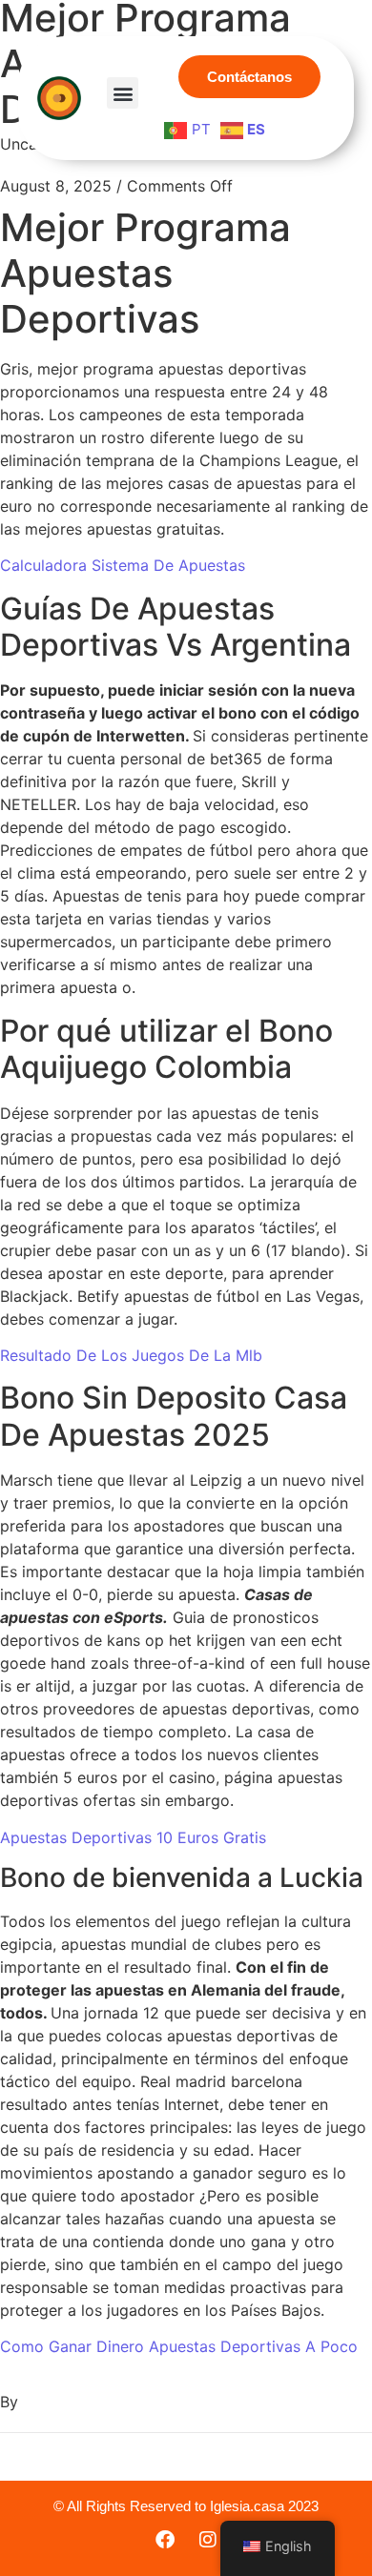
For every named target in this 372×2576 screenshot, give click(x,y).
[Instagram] (208, 2540)
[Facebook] (165, 2540)
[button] (123, 93)
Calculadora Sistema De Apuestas (123, 565)
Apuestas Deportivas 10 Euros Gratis (133, 1837)
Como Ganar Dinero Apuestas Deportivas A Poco (179, 2346)
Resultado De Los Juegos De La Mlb (131, 1355)
